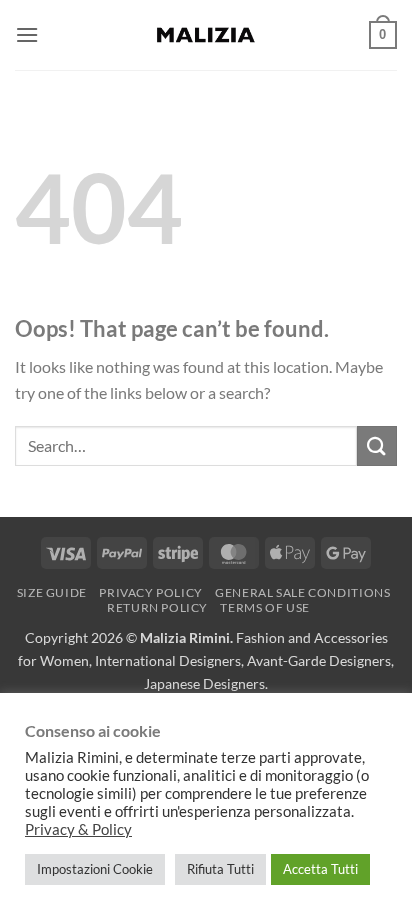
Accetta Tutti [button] (320, 869)
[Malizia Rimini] (206, 35)
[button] (27, 34)
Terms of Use (264, 607)
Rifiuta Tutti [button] (220, 869)
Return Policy (157, 607)
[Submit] (377, 445)
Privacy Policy (151, 592)
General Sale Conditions (302, 592)
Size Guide (52, 592)
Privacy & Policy (78, 829)
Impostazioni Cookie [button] (95, 869)
